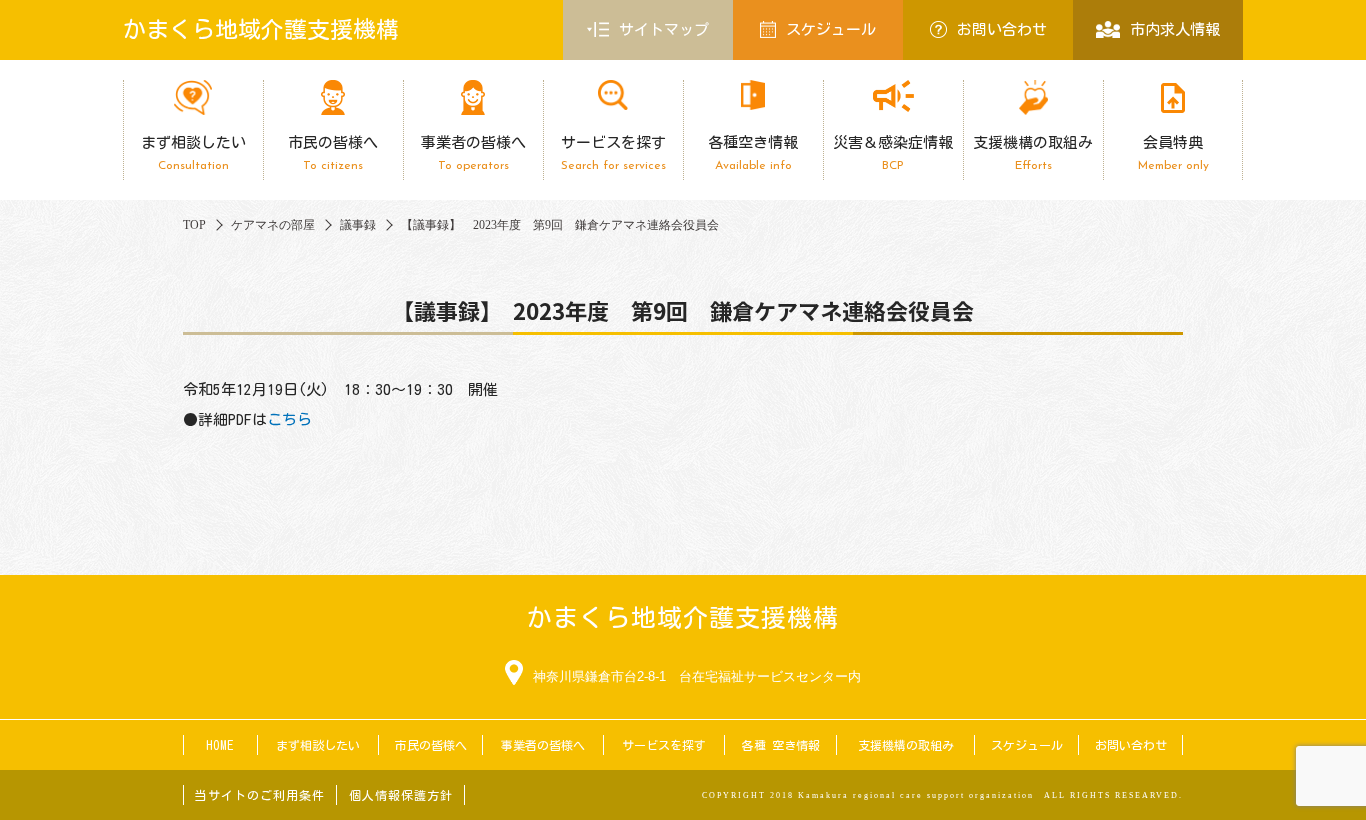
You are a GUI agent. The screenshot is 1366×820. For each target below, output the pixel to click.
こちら (289, 419)
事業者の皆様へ (473, 153)
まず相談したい (193, 153)
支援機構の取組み (1033, 153)
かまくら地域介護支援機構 (261, 29)
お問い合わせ (1002, 29)
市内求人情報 (1175, 29)
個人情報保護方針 (401, 795)
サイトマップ (664, 29)
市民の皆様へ (333, 153)
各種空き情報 (753, 153)
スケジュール (831, 29)
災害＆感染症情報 (893, 153)
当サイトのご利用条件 (260, 795)
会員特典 (1173, 153)
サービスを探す (613, 153)
